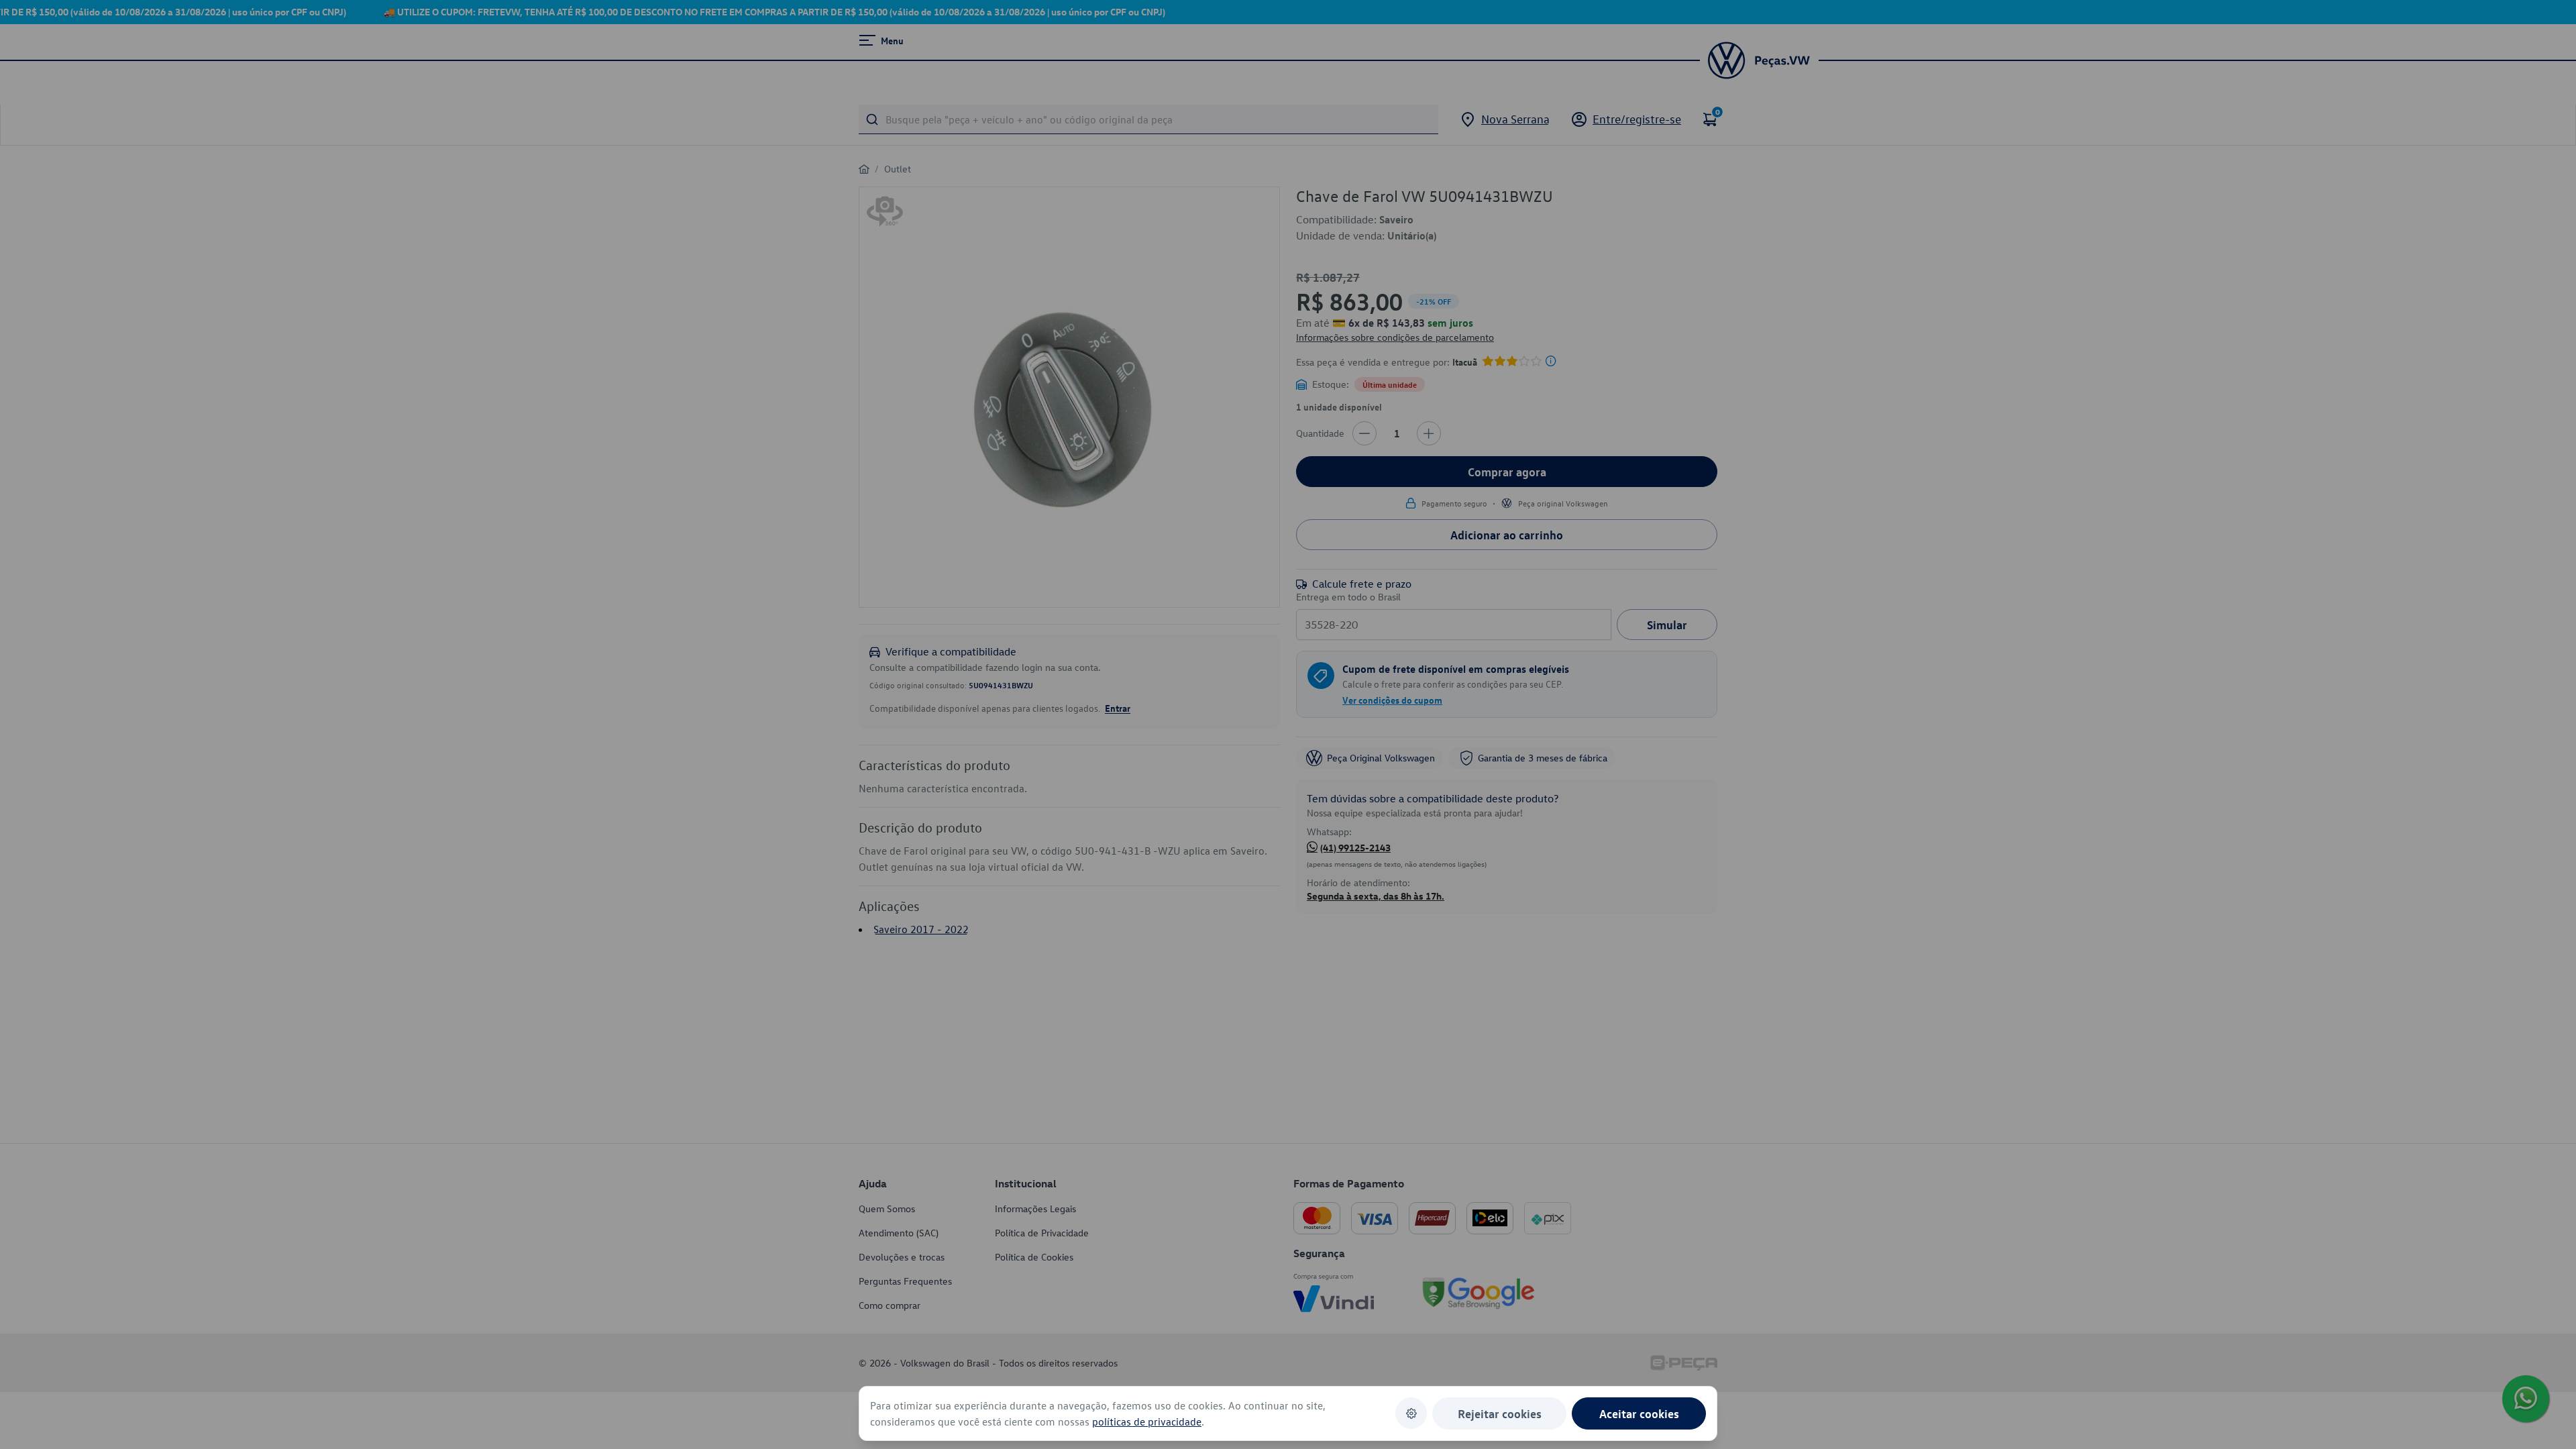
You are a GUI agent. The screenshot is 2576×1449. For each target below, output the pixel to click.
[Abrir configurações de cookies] (1411, 1413)
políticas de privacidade (1147, 1421)
